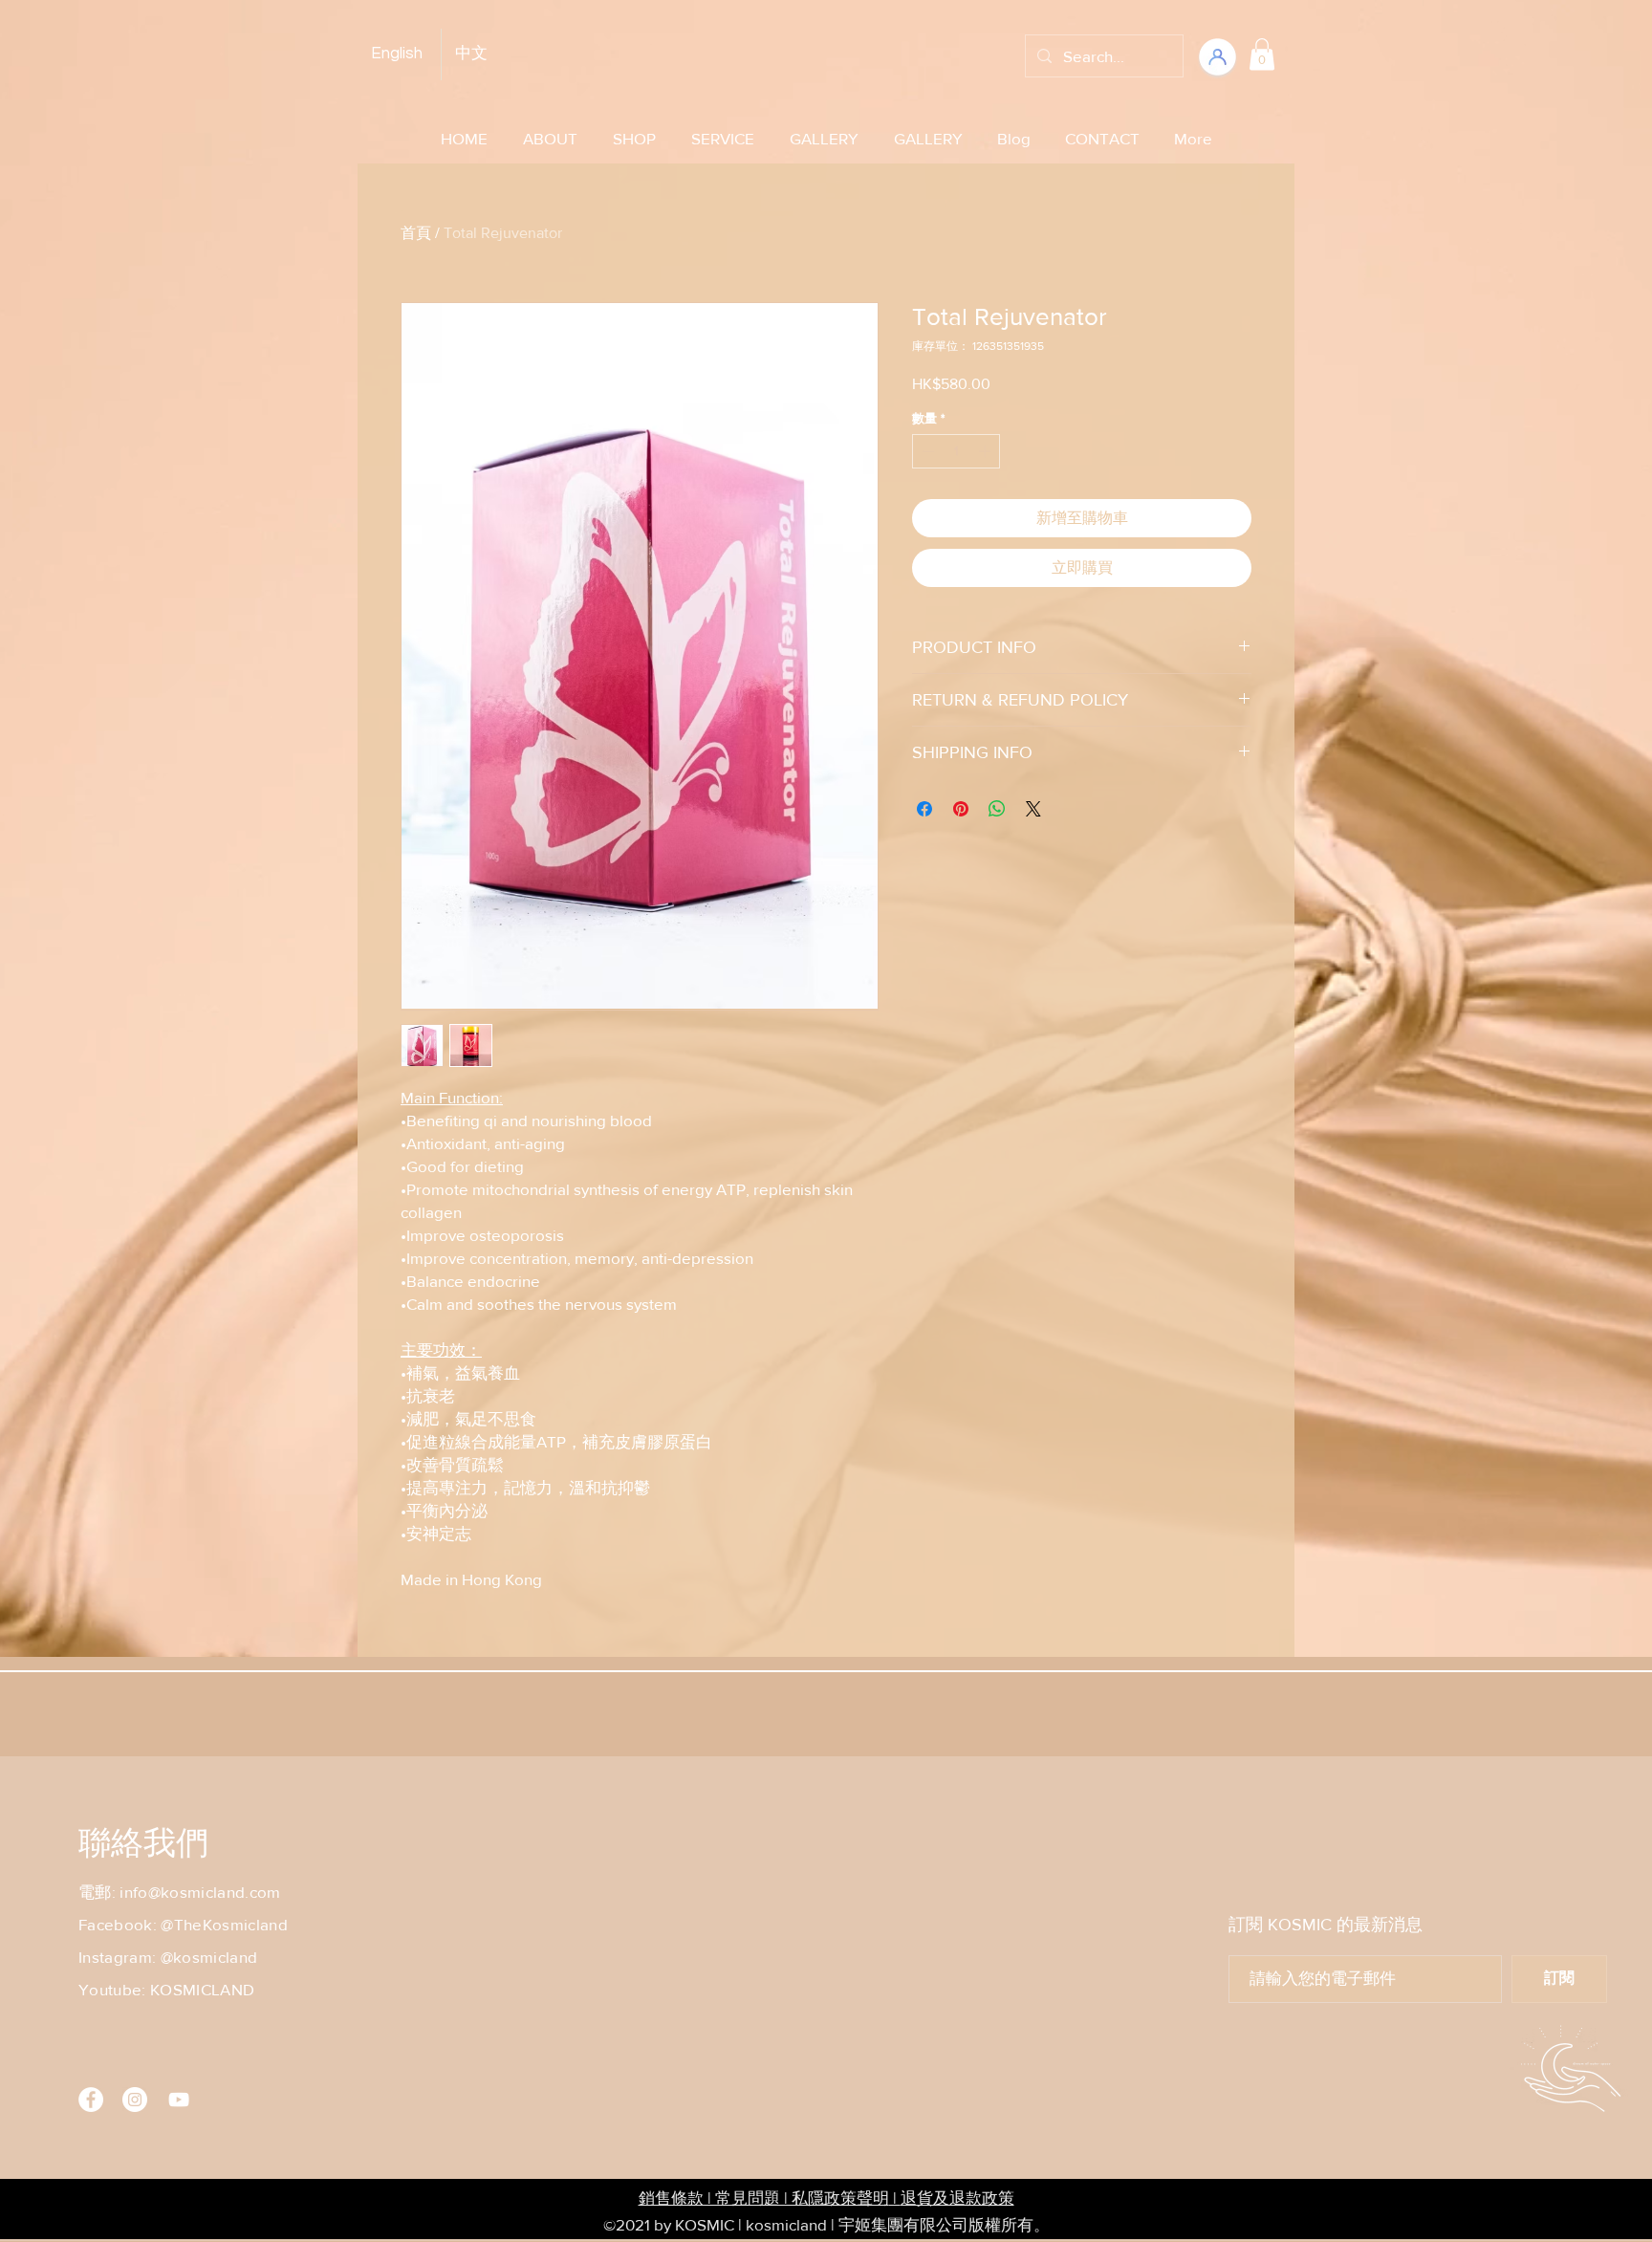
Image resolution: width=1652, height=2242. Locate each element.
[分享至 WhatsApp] (997, 809)
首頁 (416, 233)
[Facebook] (91, 2100)
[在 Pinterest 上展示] (961, 809)
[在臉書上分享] (924, 809)
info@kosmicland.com (200, 1892)
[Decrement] (926, 451)
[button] (1262, 54)
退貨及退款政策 (957, 2198)
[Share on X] (1033, 809)
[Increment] (987, 451)
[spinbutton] (956, 451)
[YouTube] (179, 2100)
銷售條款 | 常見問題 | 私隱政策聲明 (764, 2198)
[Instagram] (135, 2100)
